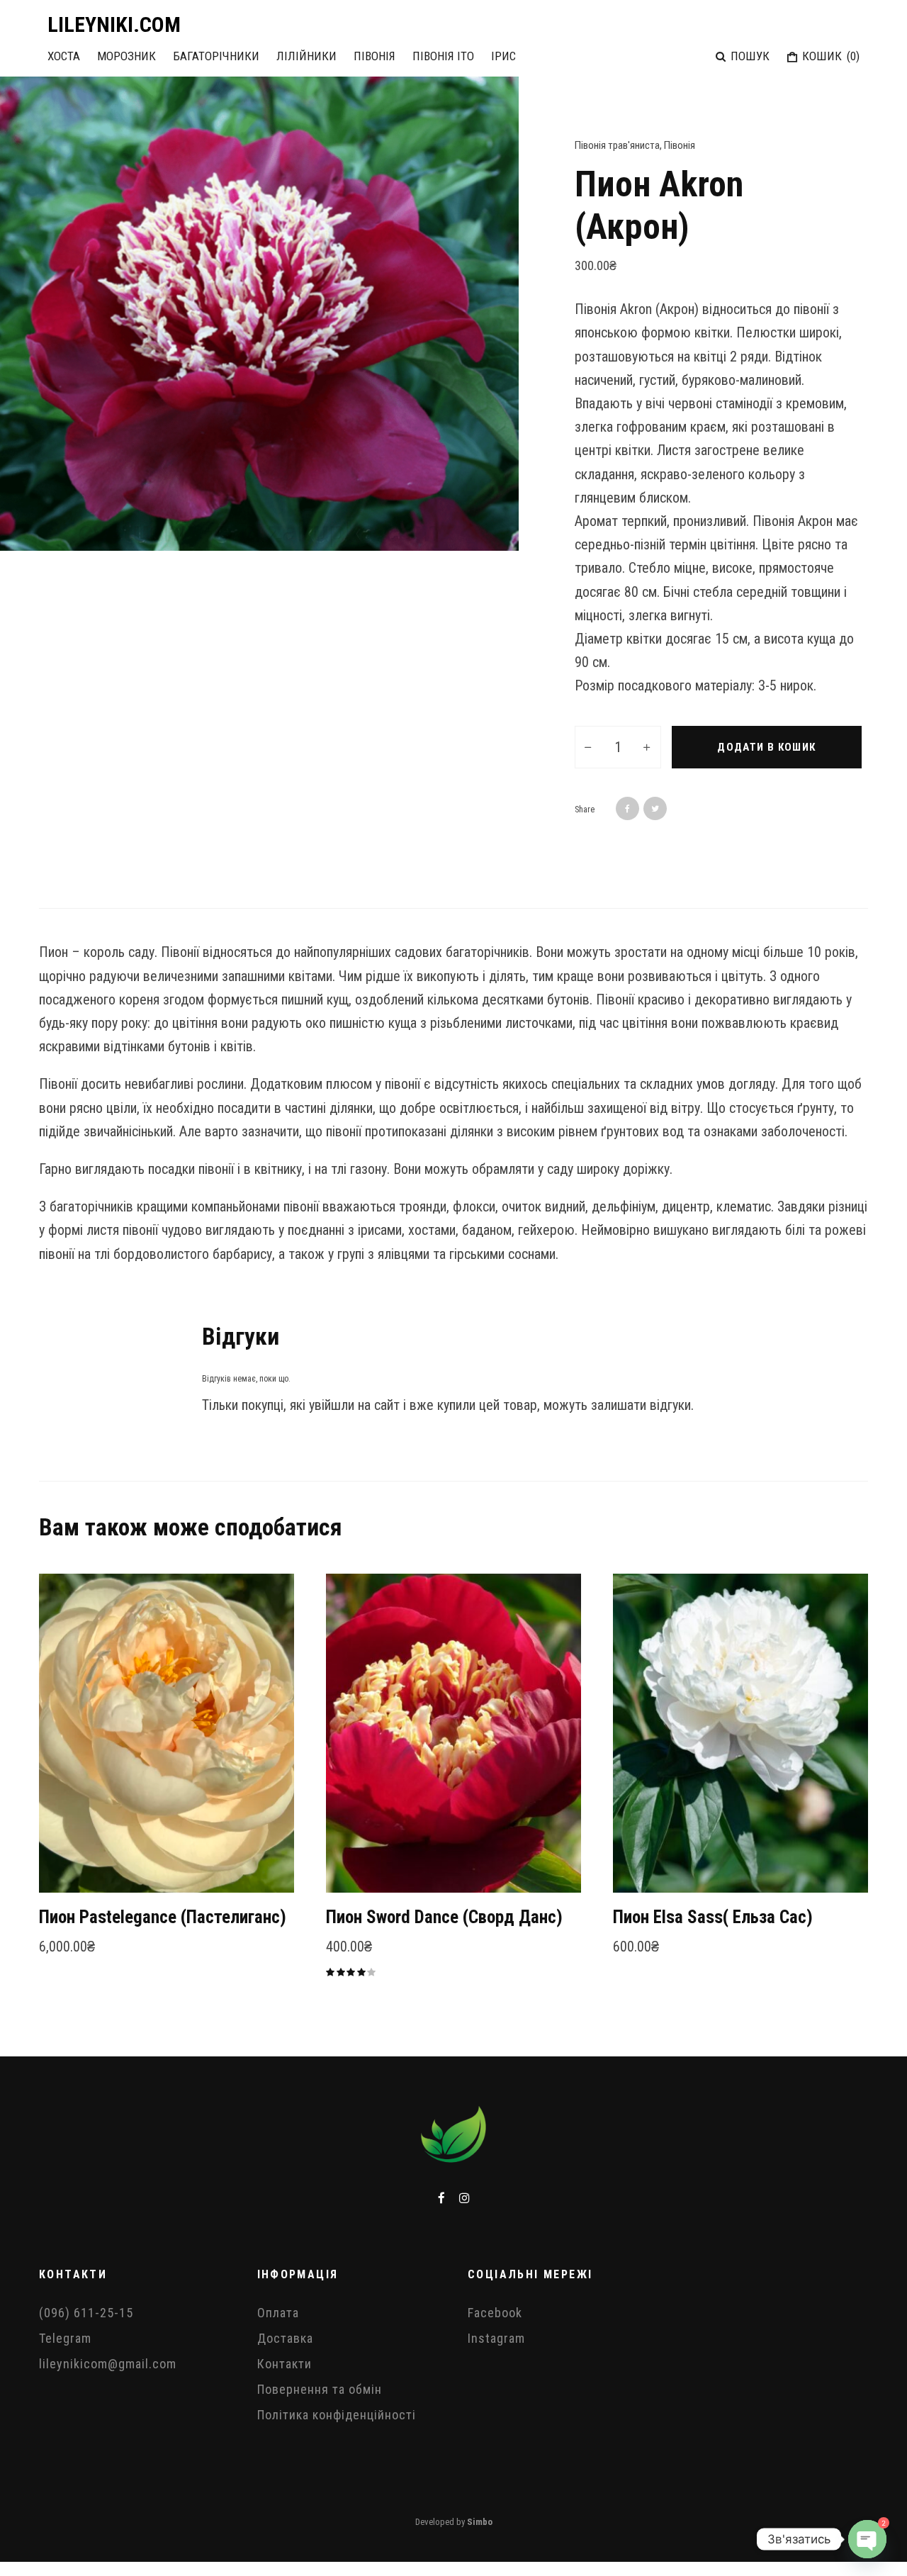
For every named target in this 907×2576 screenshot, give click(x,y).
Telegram (65, 2338)
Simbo (480, 2522)
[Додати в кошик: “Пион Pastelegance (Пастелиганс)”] (74, 1857)
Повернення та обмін (320, 2389)
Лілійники (306, 56)
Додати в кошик (766, 747)
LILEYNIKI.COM (114, 25)
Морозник (126, 56)
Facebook (495, 2313)
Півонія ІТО (443, 56)
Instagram (496, 2338)
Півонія (374, 56)
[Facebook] (441, 2198)
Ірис (503, 56)
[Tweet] (655, 808)
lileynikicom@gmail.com (108, 2364)
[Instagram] (464, 2198)
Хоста (64, 56)
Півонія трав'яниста (617, 145)
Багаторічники (216, 56)
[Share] (627, 808)
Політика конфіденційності (337, 2415)
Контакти (285, 2364)
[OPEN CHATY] (867, 2539)
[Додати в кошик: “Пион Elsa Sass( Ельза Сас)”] (648, 1857)
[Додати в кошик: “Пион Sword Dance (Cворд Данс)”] (361, 1857)
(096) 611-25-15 (86, 2313)
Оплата (278, 2313)
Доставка (285, 2338)
